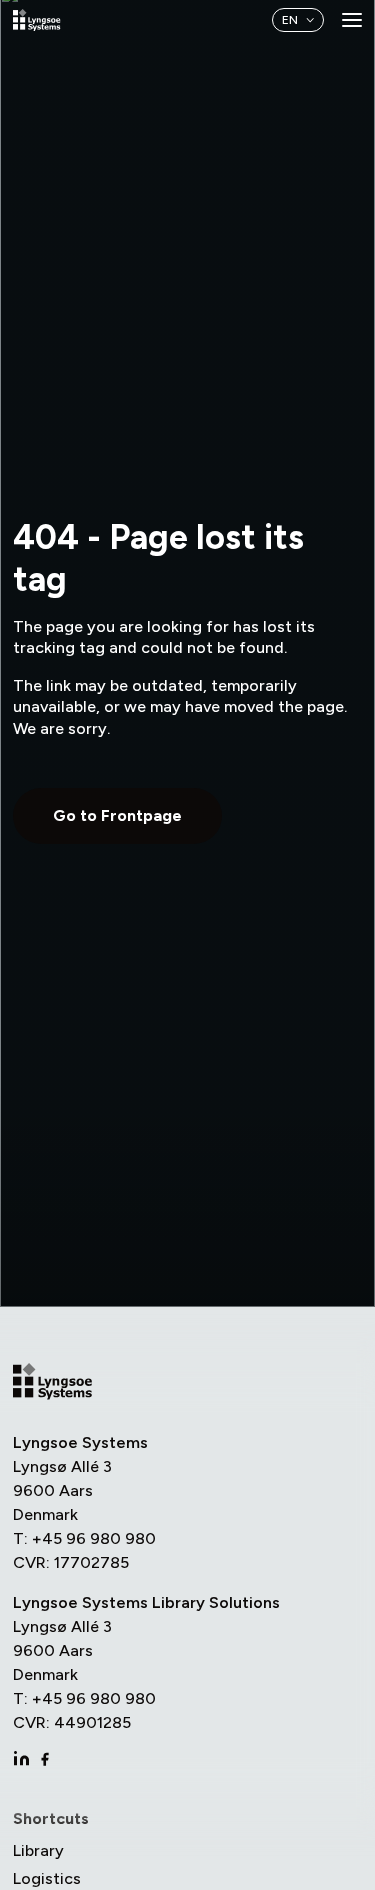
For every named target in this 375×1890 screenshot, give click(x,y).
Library (38, 1850)
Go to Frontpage (117, 815)
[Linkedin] (21, 1759)
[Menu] (352, 20)
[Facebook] (45, 1759)
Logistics (47, 1878)
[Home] (37, 20)
